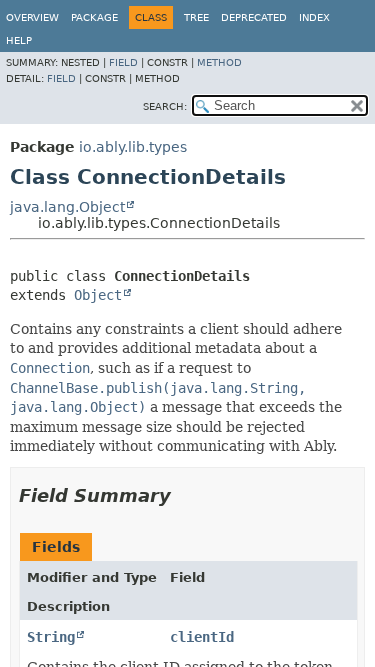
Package (94, 17)
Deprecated (254, 17)
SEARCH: (165, 106)
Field (123, 62)
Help (19, 40)
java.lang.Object (67, 207)
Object (98, 295)
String (51, 637)
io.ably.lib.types (133, 147)
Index (314, 17)
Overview (32, 17)
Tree (196, 17)
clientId (202, 637)
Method (219, 62)
